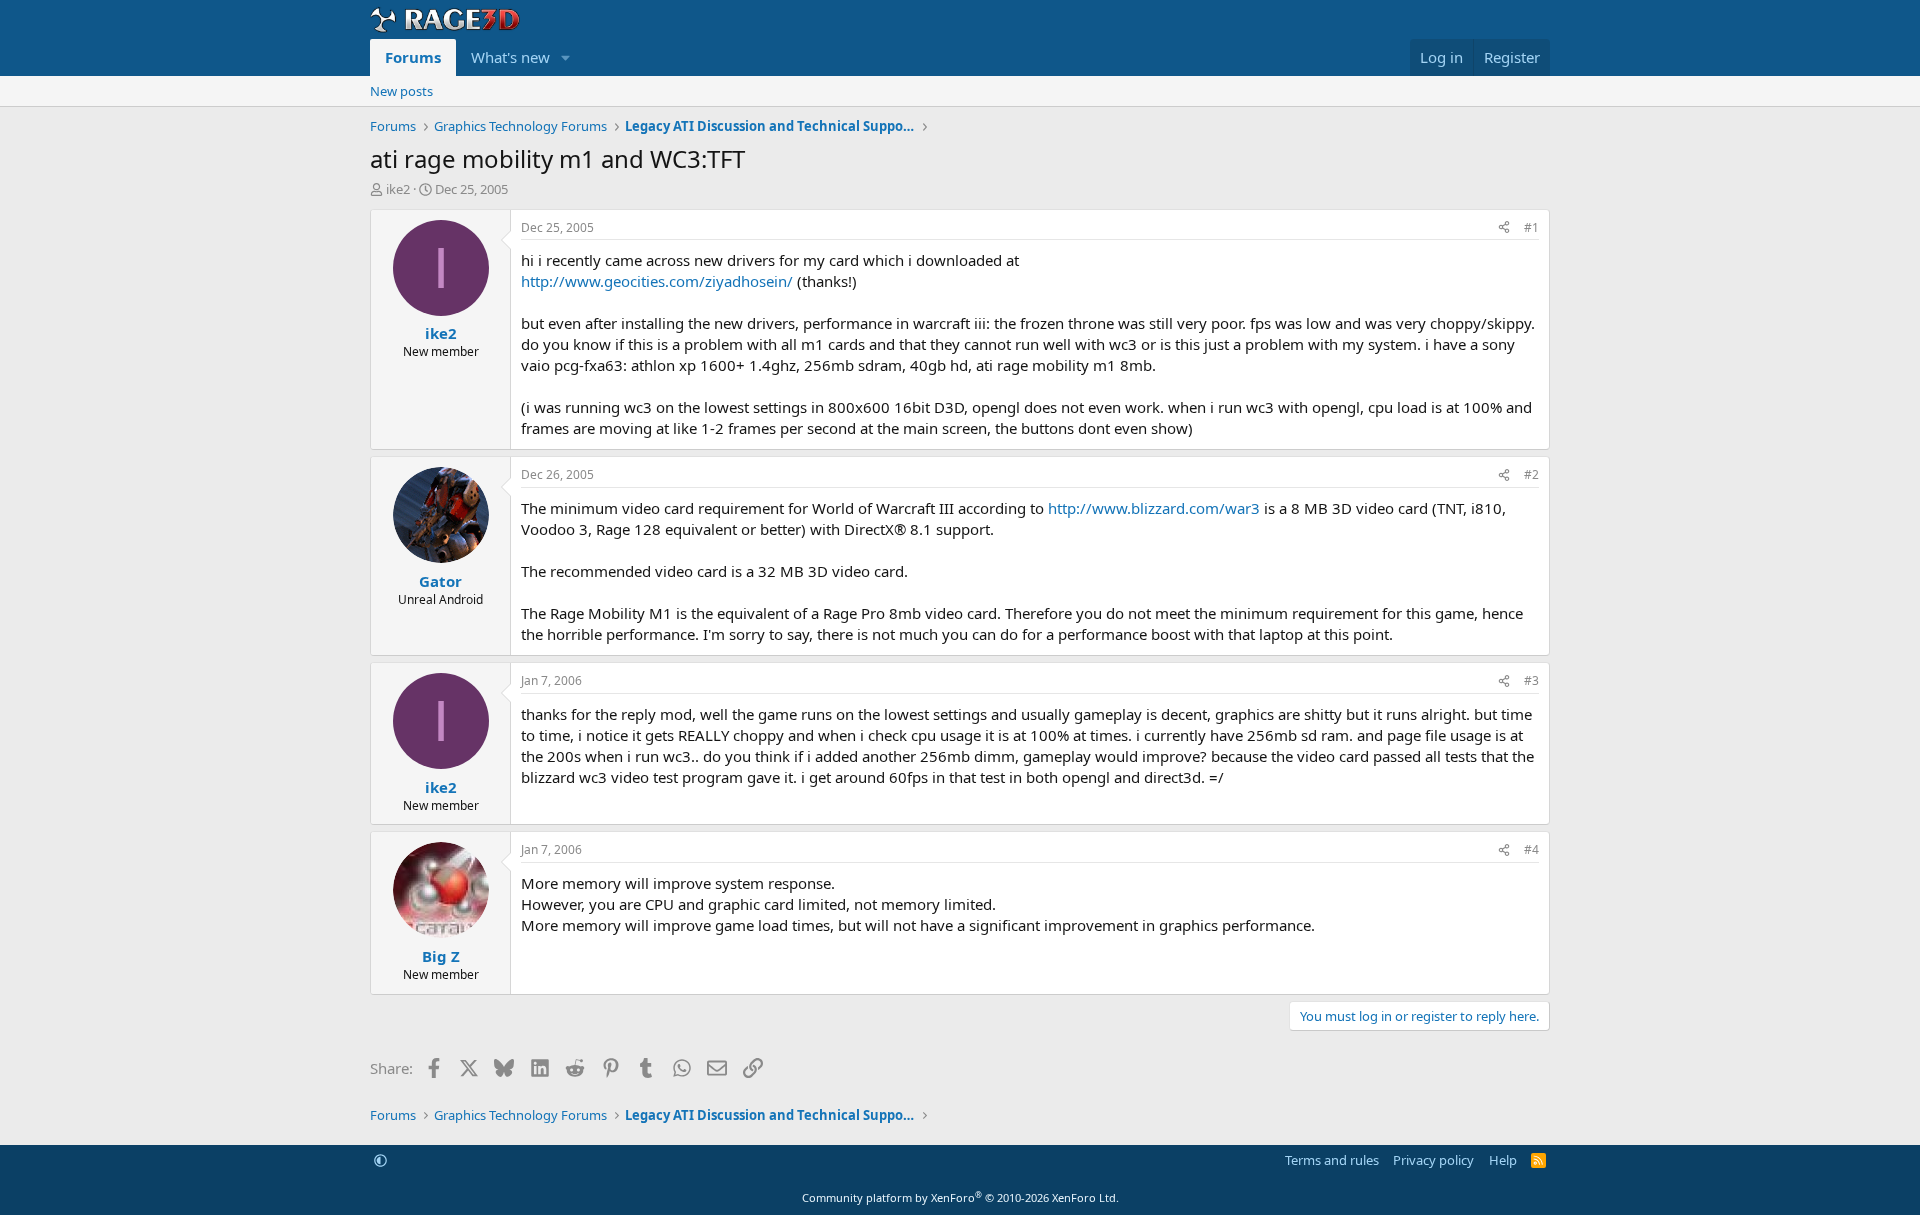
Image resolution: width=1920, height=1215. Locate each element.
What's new (510, 57)
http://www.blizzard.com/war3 (1154, 508)
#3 (1531, 680)
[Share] (1504, 228)
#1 (1531, 227)
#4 (1531, 849)
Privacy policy (1433, 1160)
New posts (401, 91)
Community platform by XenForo (960, 1197)
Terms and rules (1332, 1160)
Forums (413, 57)
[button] (566, 57)
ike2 (398, 189)
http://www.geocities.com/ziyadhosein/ (657, 281)
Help (1503, 1160)
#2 (1531, 474)
